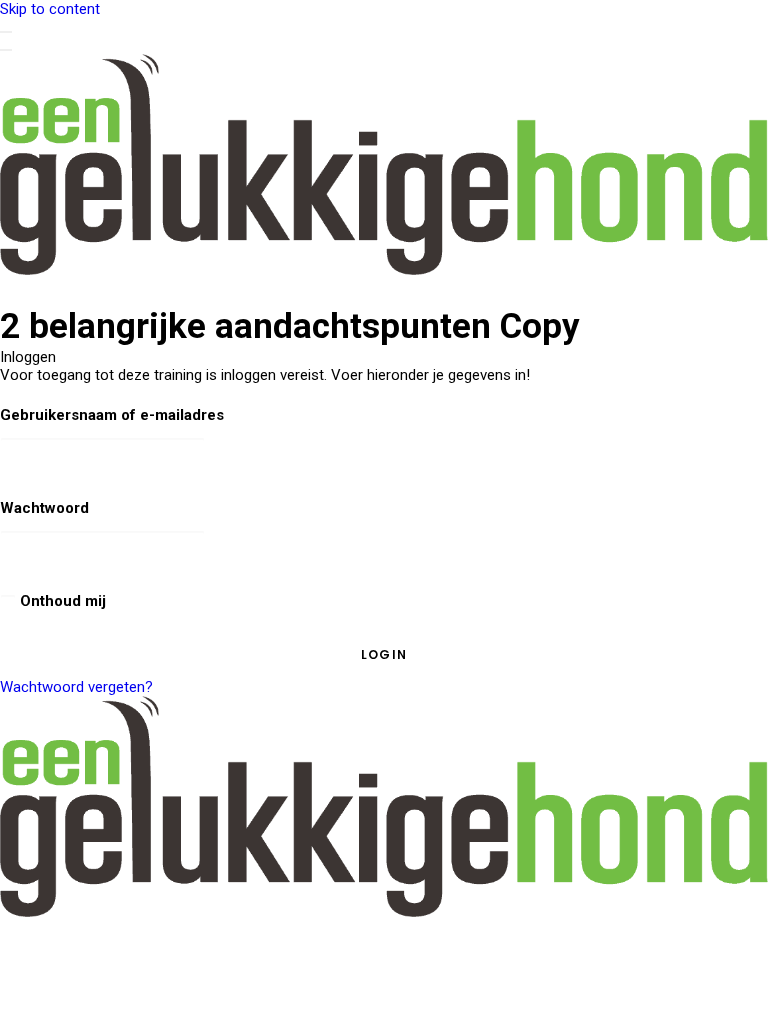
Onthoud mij (61, 601)
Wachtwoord (44, 508)
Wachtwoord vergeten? (76, 687)
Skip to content (50, 9)
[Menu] (6, 50)
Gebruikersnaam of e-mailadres (112, 415)
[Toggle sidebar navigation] (6, 32)
